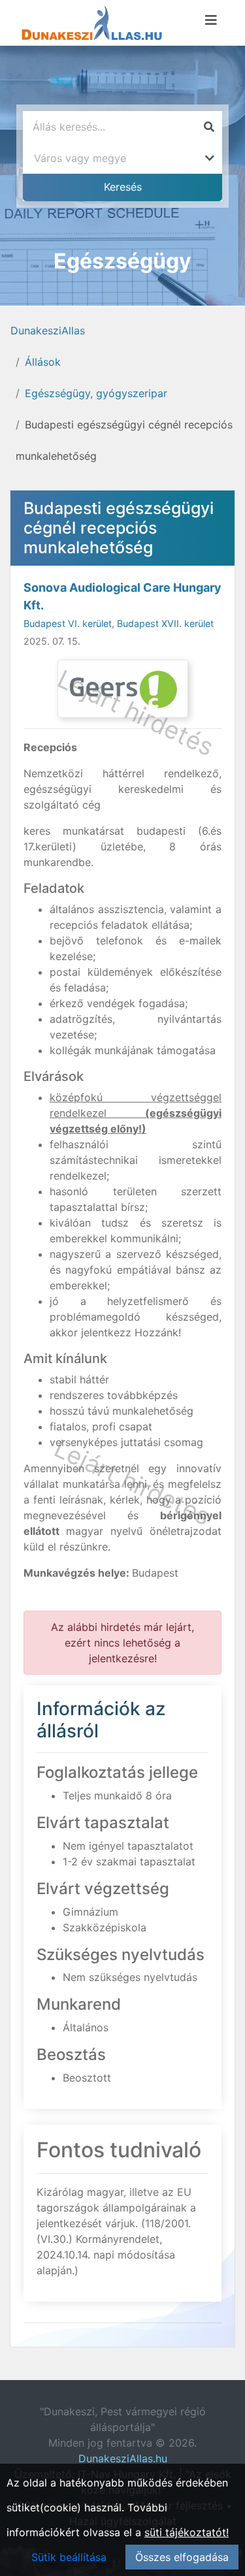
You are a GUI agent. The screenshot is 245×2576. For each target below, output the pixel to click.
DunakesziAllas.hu (123, 2458)
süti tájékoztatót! (187, 2532)
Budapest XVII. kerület (165, 623)
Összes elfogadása (182, 2557)
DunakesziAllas (48, 330)
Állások (43, 362)
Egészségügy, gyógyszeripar (96, 393)
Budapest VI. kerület (68, 623)
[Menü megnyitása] (211, 20)
